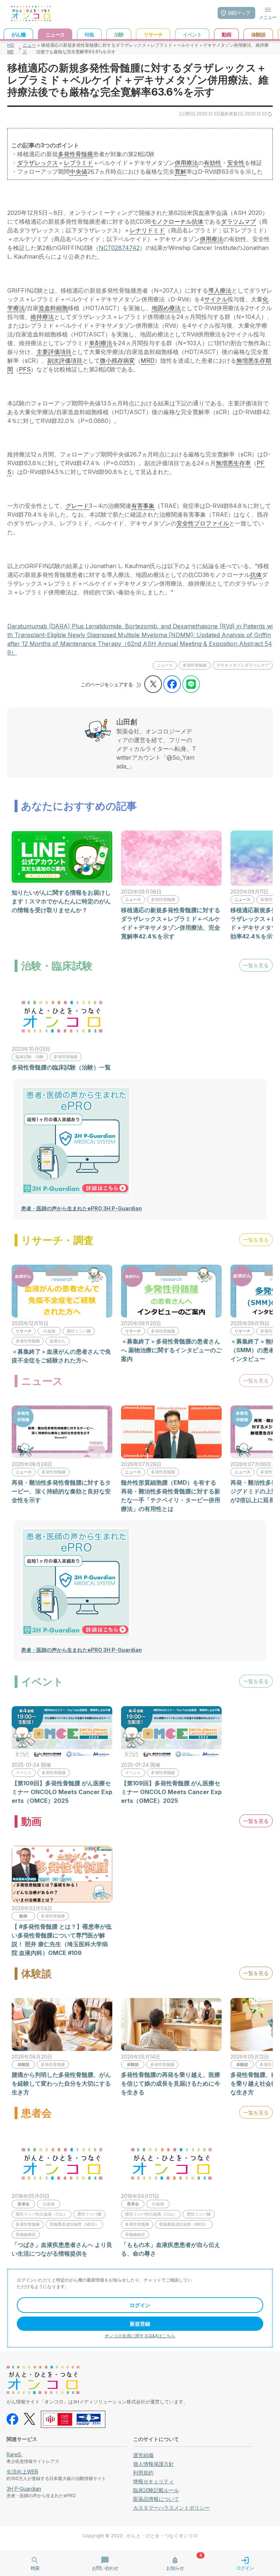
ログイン (140, 2305)
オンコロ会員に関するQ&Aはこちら (140, 2336)
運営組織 (143, 2455)
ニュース (29, 48)
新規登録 (140, 2324)
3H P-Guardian (24, 2489)
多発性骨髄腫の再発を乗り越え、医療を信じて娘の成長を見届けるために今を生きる (171, 2083)
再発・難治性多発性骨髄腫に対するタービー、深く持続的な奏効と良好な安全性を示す (61, 1491)
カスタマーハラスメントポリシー (171, 2508)
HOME (11, 48)
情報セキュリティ (153, 2481)
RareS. (14, 2454)
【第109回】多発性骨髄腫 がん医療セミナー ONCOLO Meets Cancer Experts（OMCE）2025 (62, 1792)
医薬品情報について (156, 2499)
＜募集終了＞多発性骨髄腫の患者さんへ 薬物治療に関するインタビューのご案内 (171, 1350)
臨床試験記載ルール (156, 2490)
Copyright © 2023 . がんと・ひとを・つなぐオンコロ (140, 2536)
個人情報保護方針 (153, 2464)
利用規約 (143, 2473)
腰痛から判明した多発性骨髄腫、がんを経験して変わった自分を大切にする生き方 (61, 2083)
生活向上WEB (22, 2471)
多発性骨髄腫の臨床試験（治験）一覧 (61, 1067)
